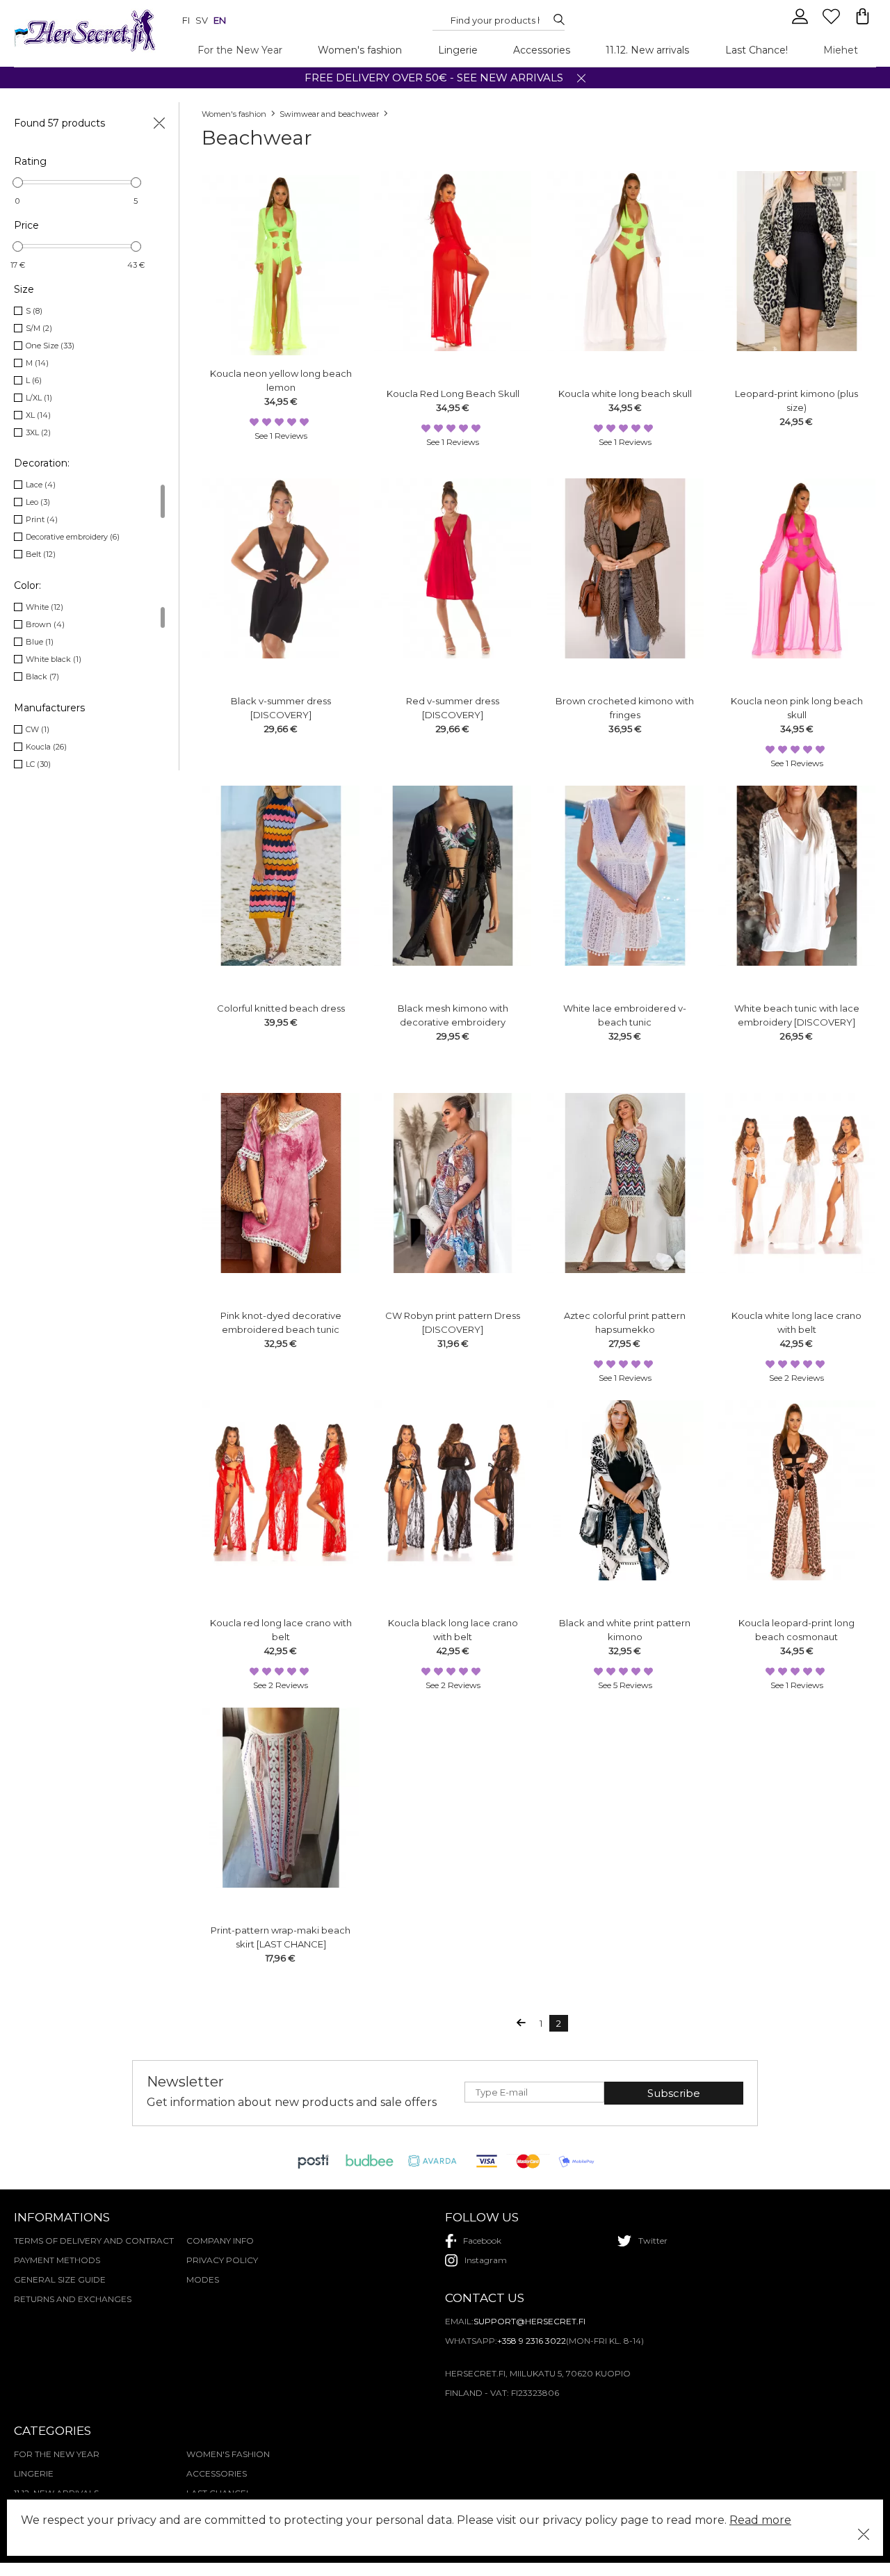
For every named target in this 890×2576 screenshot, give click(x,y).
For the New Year (240, 50)
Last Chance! (756, 50)
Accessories (542, 50)
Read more (760, 2520)
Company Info (220, 2241)
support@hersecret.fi (529, 2321)
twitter (653, 2241)
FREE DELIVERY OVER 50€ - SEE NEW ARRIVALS (434, 78)
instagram (486, 2260)
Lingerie (458, 50)
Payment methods (57, 2260)
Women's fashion (360, 50)
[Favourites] (833, 22)
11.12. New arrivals (647, 50)
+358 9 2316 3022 (532, 2341)
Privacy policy (222, 2260)
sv (202, 20)
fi (186, 20)
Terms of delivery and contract (94, 2241)
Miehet (841, 50)
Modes (203, 2279)
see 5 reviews (625, 1685)
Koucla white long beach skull (625, 394)
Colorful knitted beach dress (281, 1008)
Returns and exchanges (73, 2299)
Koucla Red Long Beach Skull (453, 394)
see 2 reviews (796, 1378)
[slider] (18, 183)
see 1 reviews (281, 436)
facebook (482, 2241)
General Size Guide (60, 2279)
